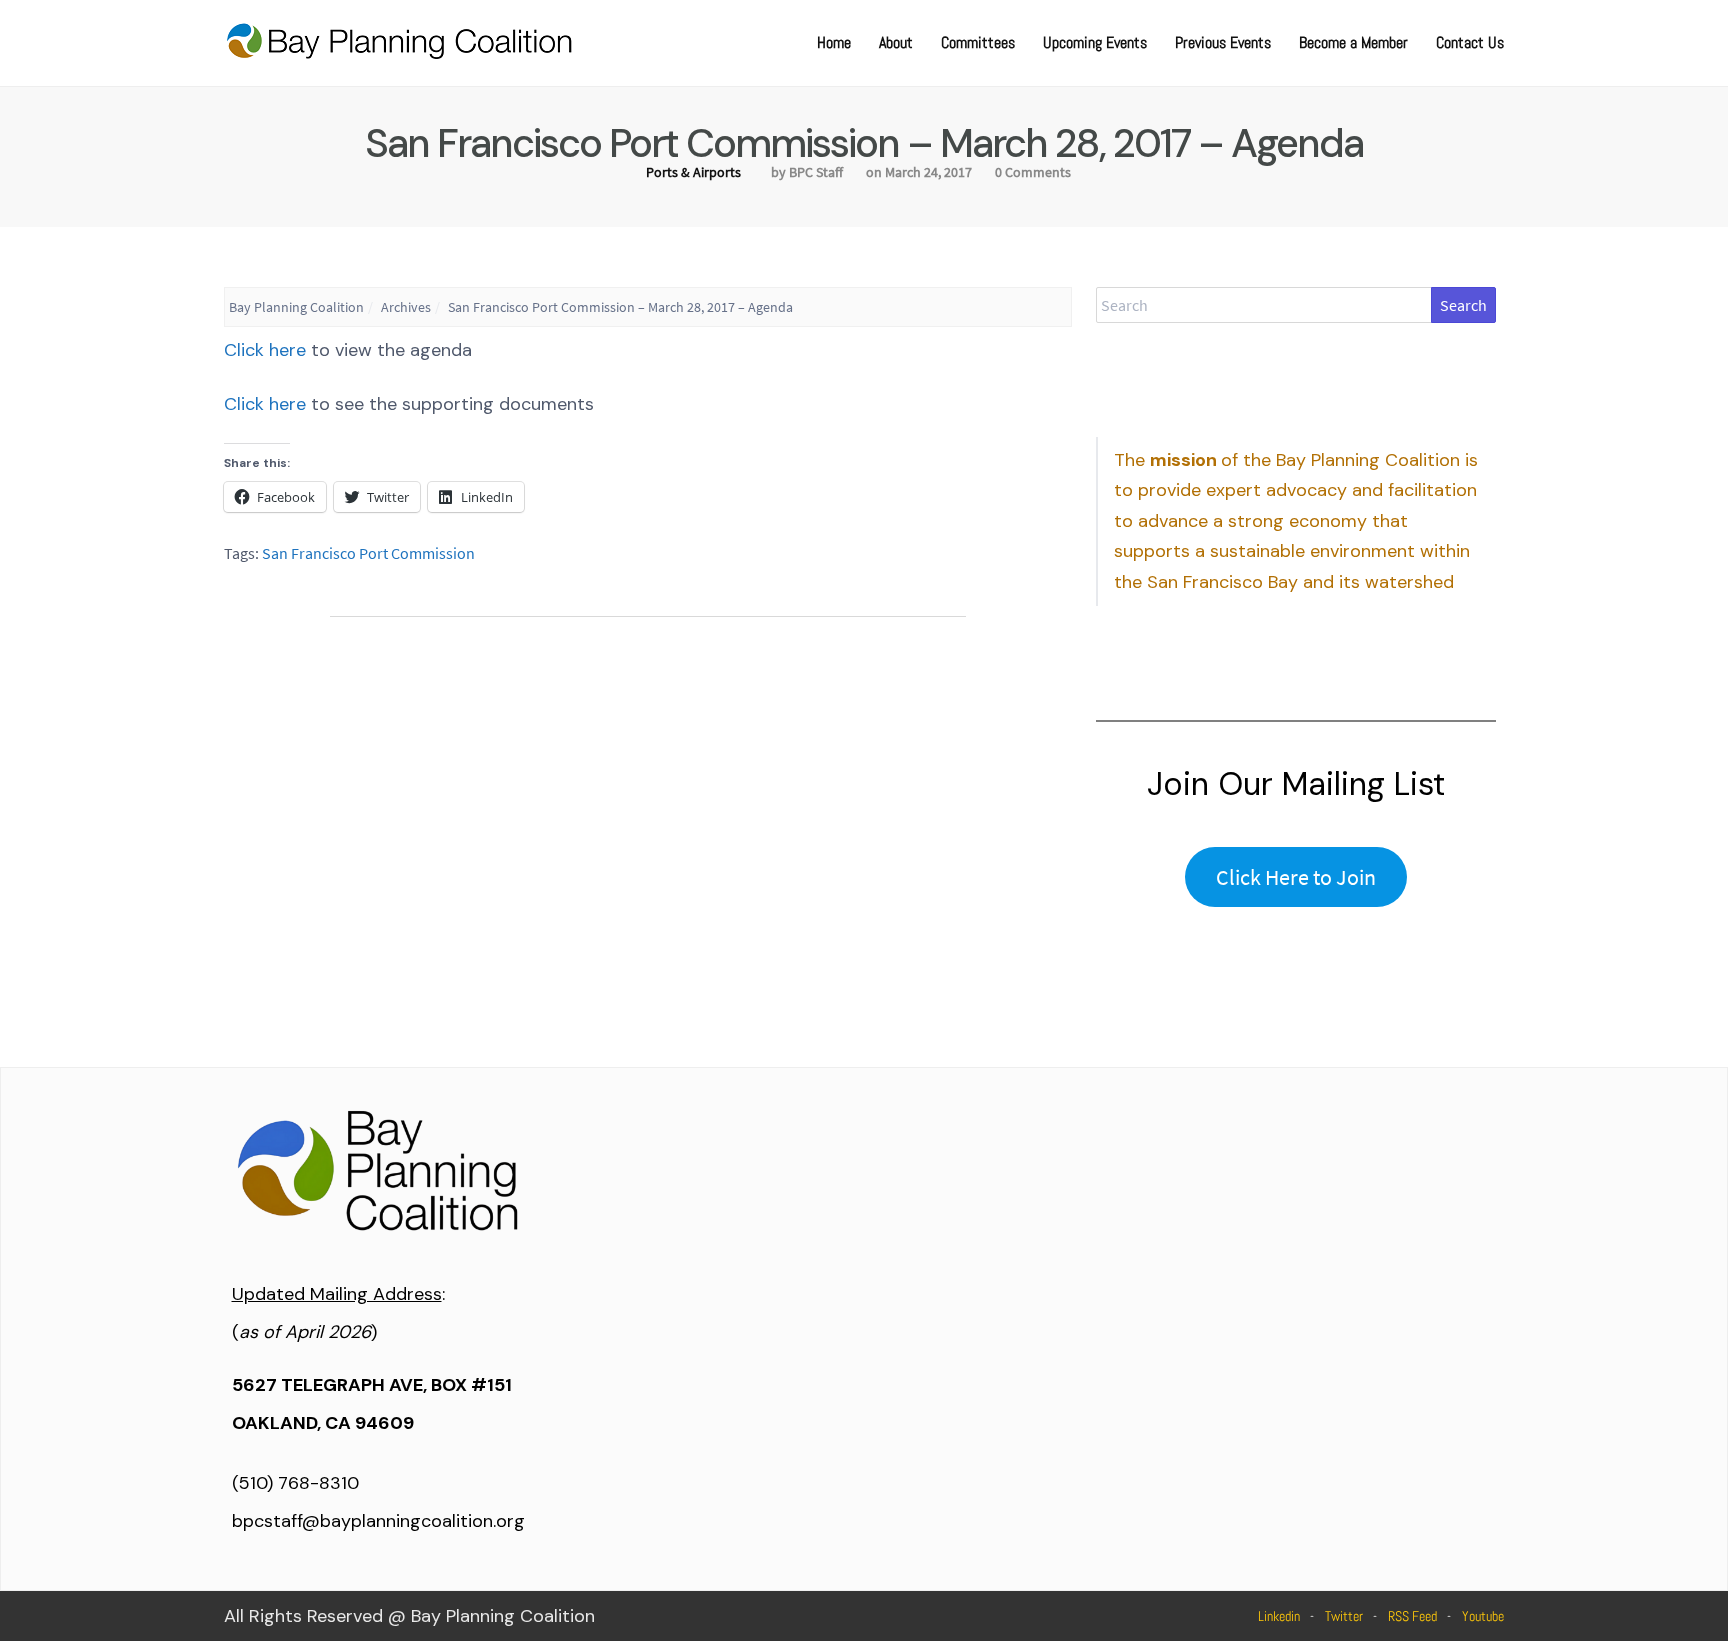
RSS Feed (1412, 1616)
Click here (265, 350)
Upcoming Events (1095, 42)
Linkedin (1279, 1616)
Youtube (1483, 1616)
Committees (978, 42)
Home (834, 42)
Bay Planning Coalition (296, 307)
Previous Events (1223, 42)
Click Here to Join (1296, 877)
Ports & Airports (693, 172)
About (896, 42)
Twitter (1344, 1616)
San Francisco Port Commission (368, 553)
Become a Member (1353, 42)
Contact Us (1470, 42)
